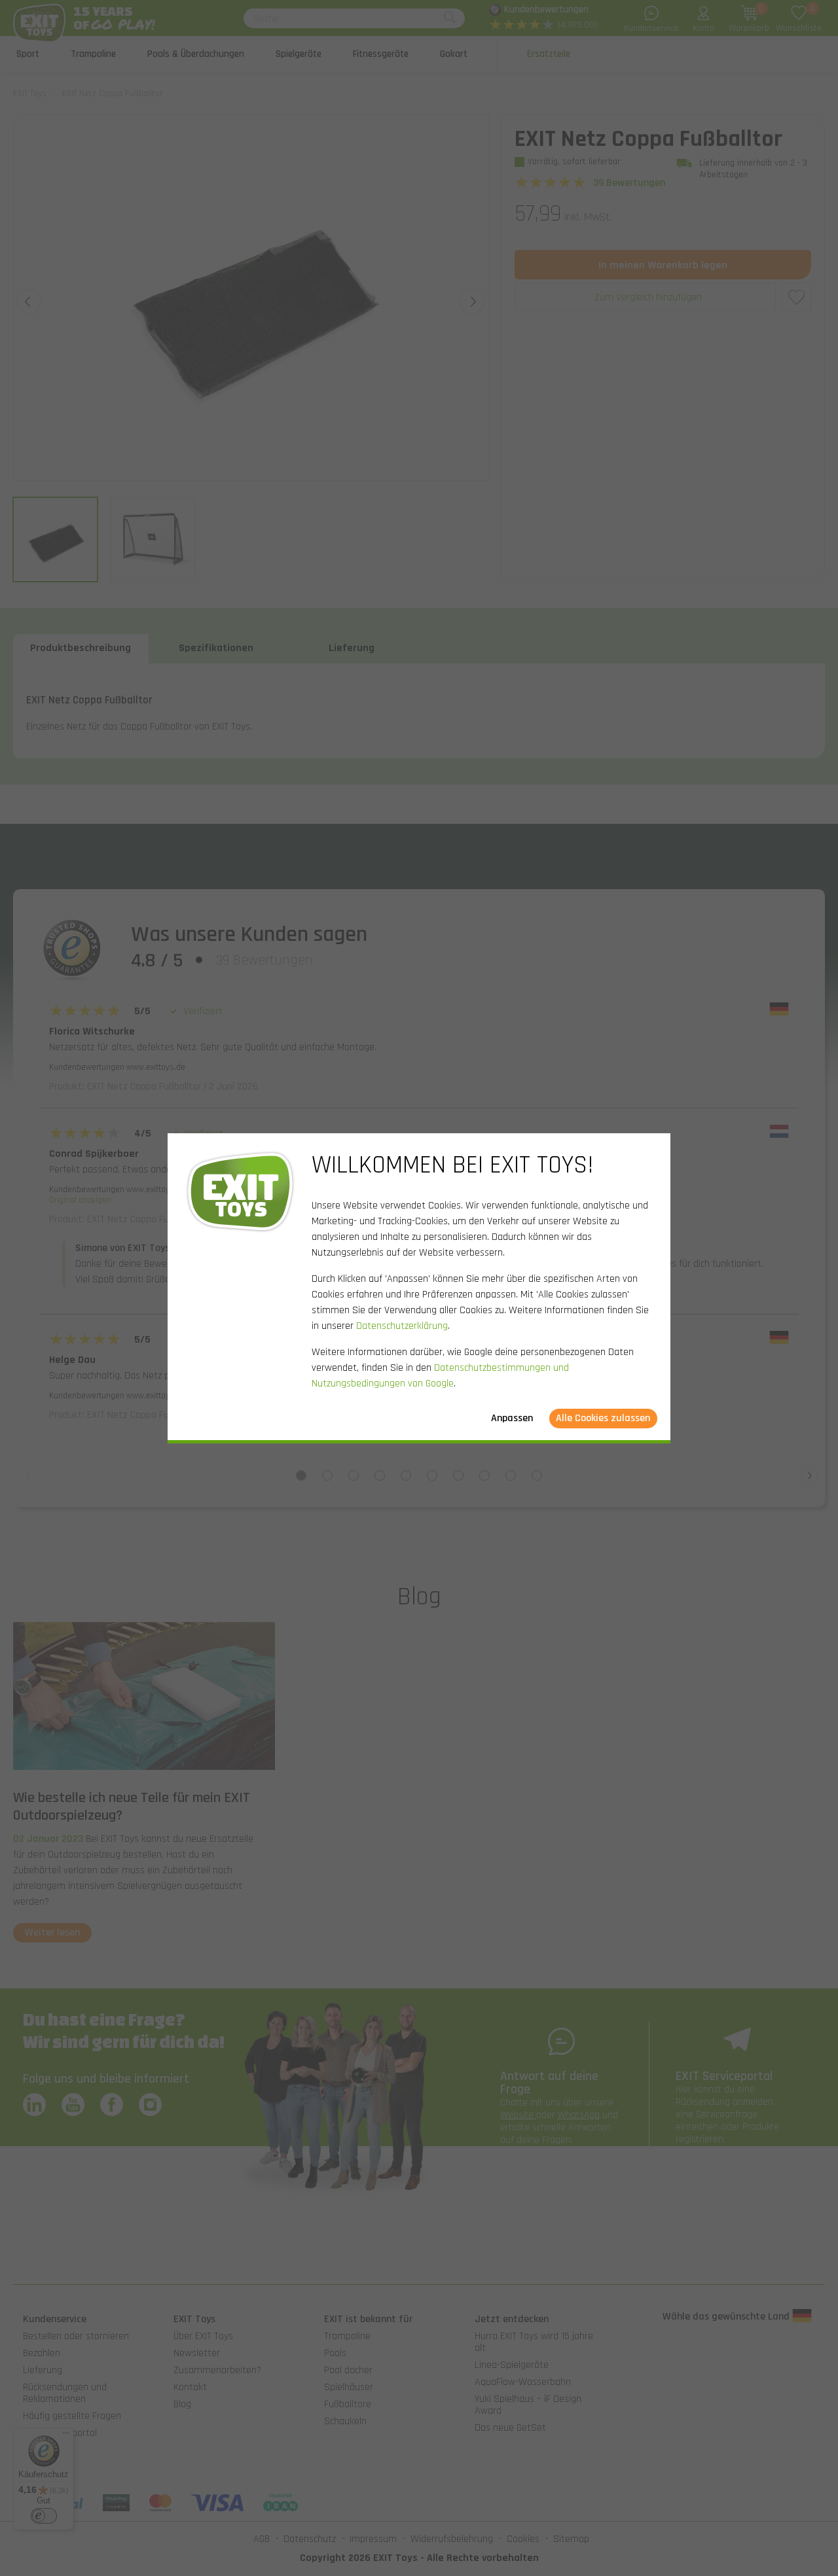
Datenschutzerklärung (402, 1326)
